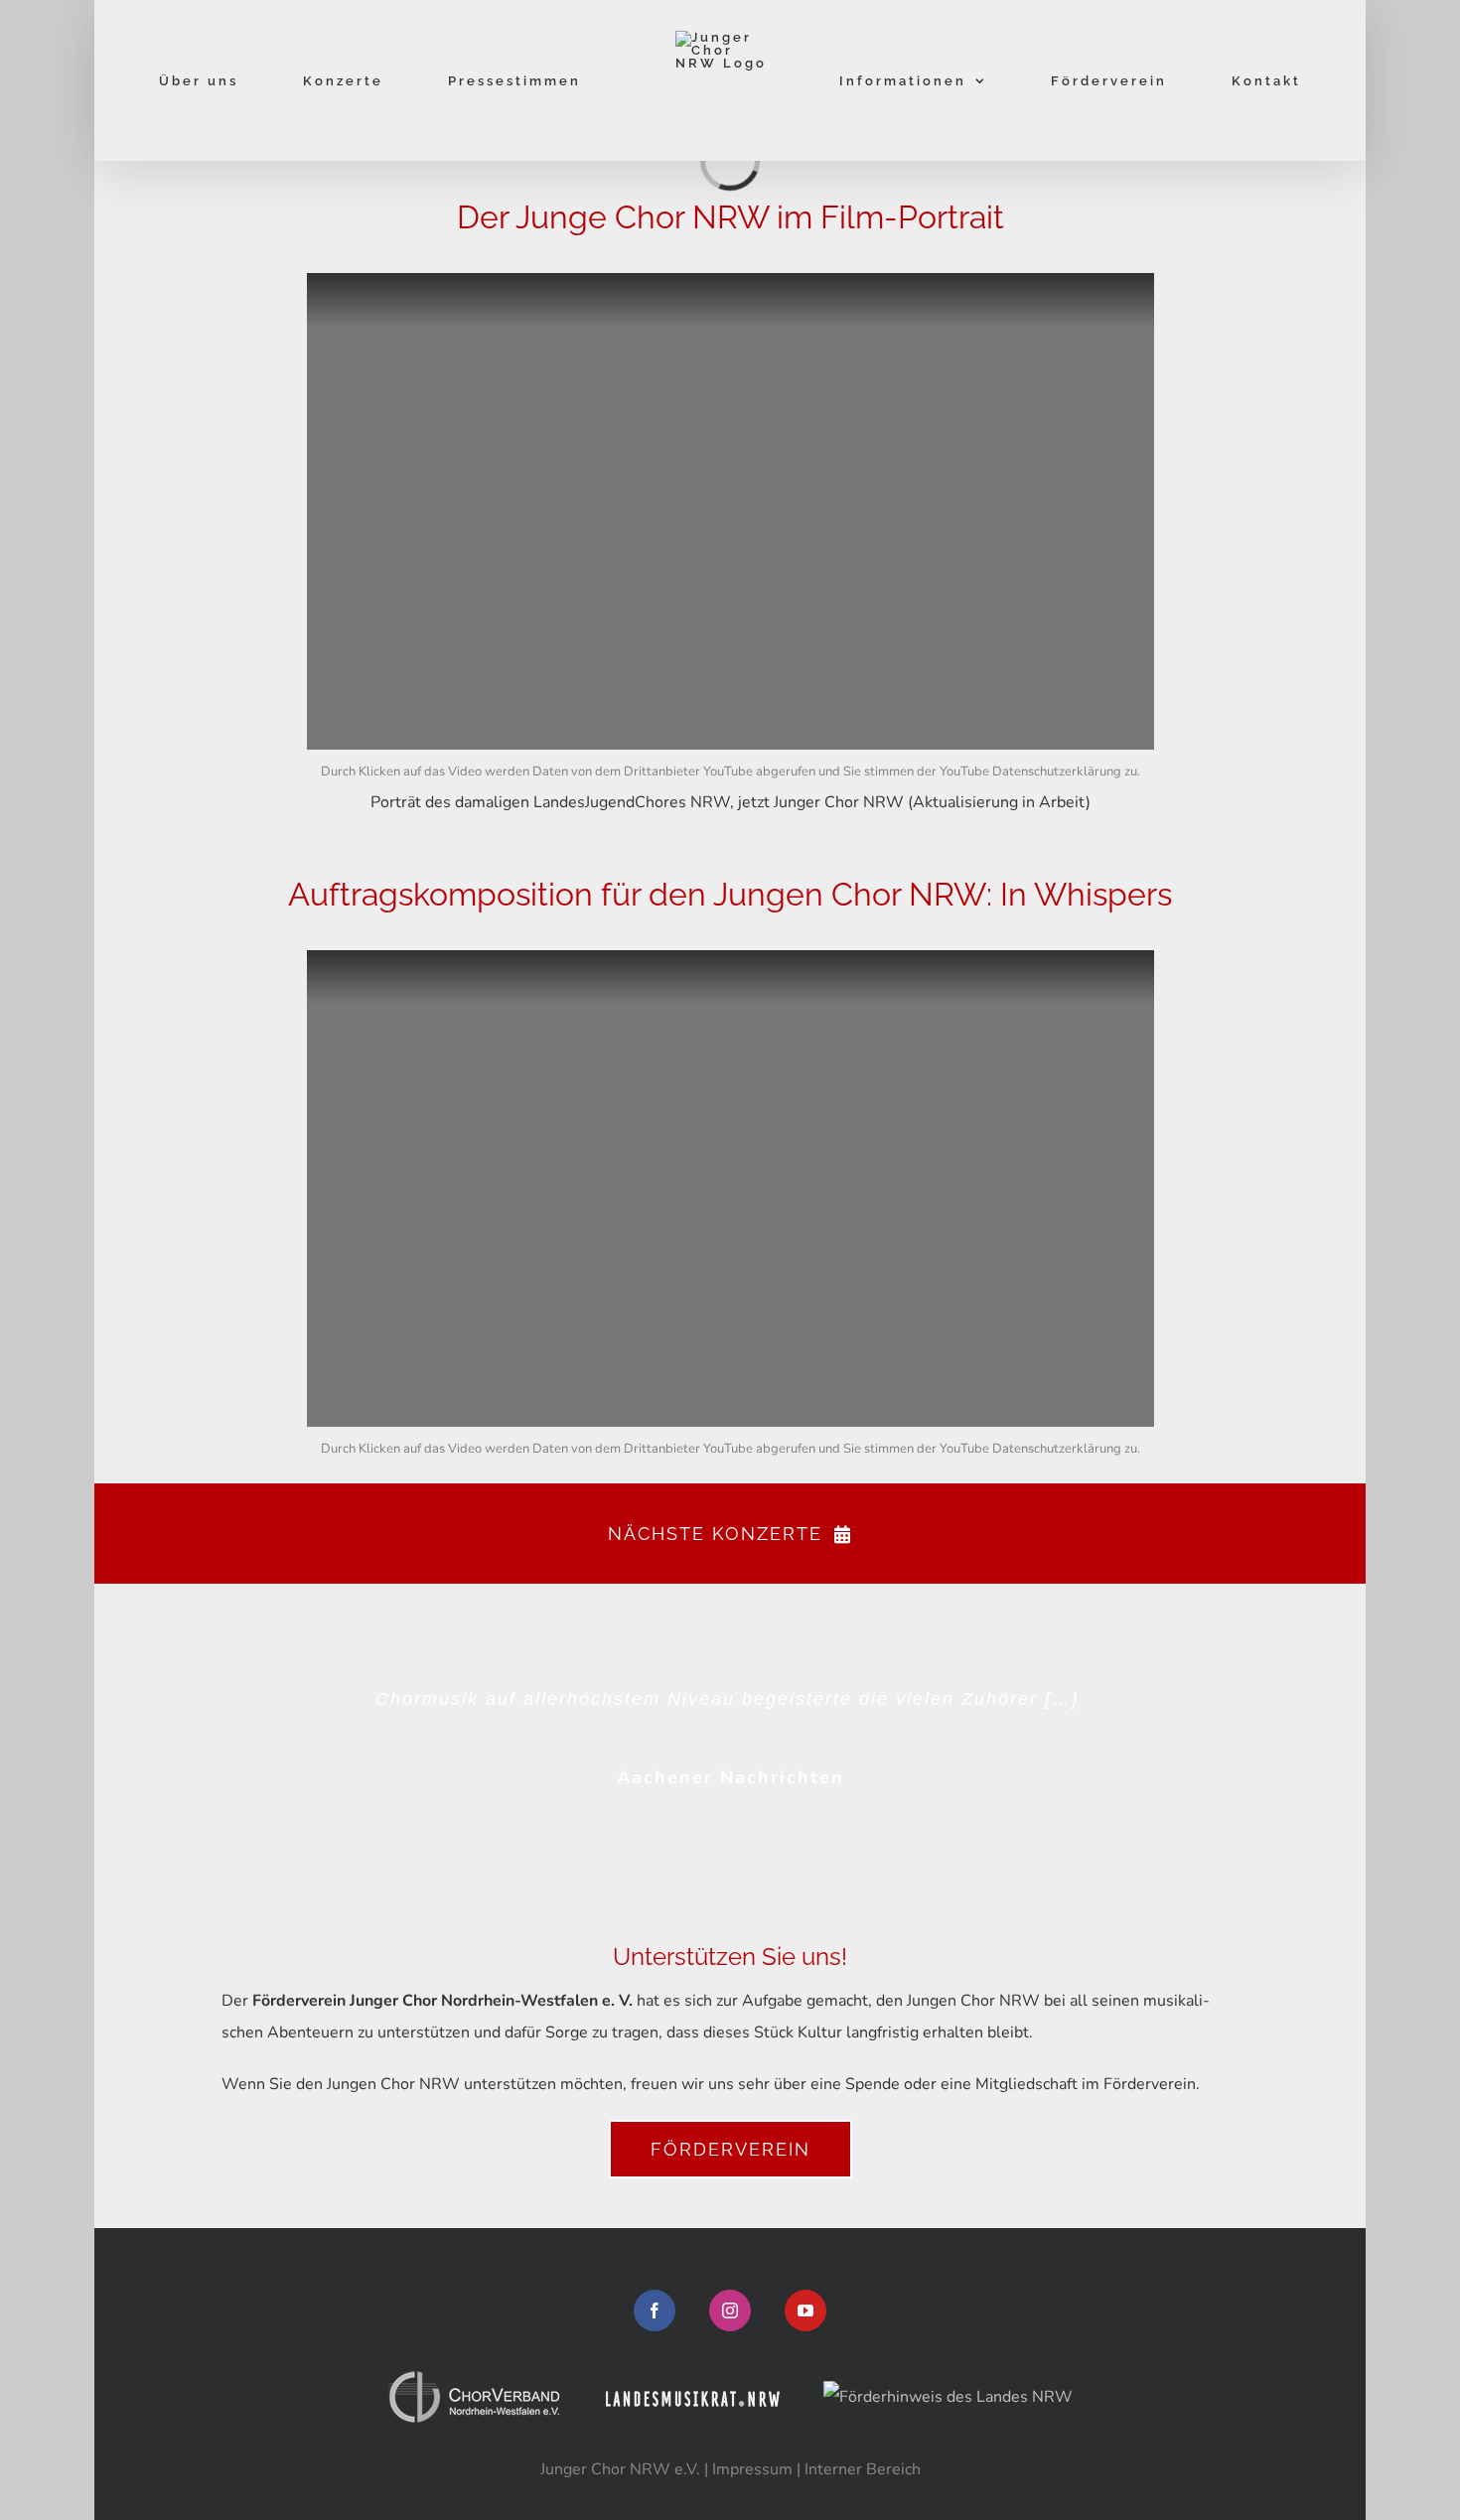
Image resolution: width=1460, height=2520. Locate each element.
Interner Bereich (863, 2469)
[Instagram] (730, 2310)
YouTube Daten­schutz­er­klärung (1030, 771)
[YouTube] (805, 2310)
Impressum (752, 2469)
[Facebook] (655, 2310)
